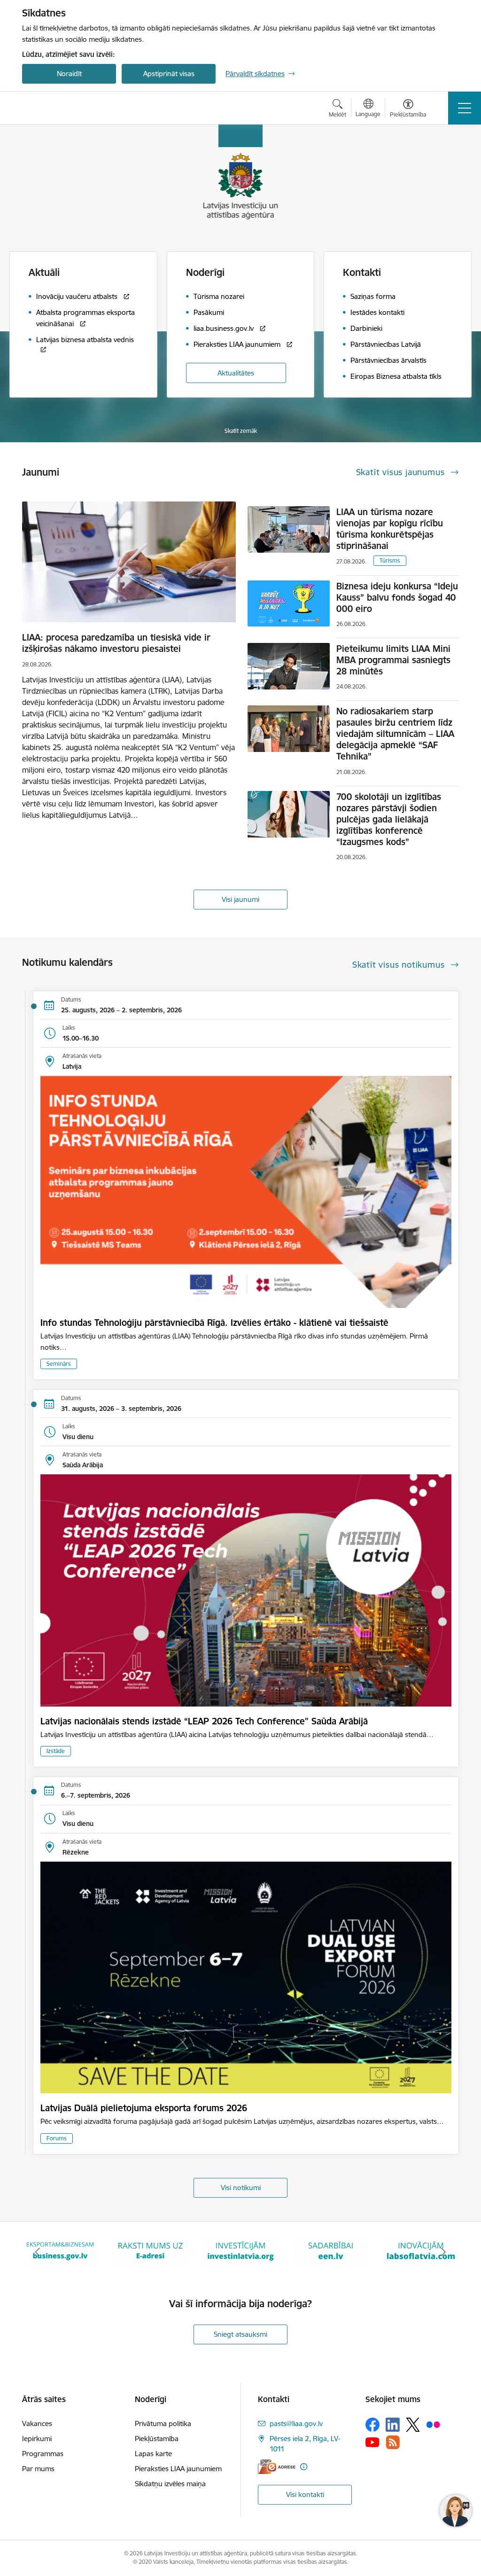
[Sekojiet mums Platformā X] (413, 2425)
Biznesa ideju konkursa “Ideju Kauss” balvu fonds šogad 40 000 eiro (397, 597)
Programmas (43, 2454)
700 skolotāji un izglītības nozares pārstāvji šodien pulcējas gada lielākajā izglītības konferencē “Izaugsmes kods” (389, 819)
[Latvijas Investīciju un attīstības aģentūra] (75, 108)
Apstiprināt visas (169, 74)
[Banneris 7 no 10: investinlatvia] (150, 2251)
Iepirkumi (37, 2439)
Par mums (38, 2469)
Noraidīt (69, 74)
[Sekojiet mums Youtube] (372, 2442)
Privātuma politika (163, 2423)
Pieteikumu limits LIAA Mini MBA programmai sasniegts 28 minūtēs (393, 660)
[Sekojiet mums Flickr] (433, 2424)
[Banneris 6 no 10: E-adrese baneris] (60, 2251)
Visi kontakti (305, 2494)
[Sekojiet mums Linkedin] (393, 2425)
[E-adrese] (277, 2467)
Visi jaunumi (240, 899)
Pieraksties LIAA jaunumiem (178, 2469)
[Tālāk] (443, 2252)
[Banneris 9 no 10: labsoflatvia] (331, 2251)
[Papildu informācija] (304, 2467)
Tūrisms (390, 560)
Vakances (37, 2423)
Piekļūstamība (157, 2439)
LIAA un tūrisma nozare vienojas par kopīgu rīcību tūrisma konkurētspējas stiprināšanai (390, 529)
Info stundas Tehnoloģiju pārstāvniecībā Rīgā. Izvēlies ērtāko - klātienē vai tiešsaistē (214, 1323)
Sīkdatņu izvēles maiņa (170, 2484)
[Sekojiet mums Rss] (393, 2442)
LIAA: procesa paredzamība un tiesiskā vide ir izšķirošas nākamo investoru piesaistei (116, 643)
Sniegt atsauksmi (240, 2334)
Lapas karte (153, 2454)
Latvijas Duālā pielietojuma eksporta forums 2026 (144, 2108)
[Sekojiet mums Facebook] (372, 2425)
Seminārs (59, 1364)
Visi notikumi (241, 2188)
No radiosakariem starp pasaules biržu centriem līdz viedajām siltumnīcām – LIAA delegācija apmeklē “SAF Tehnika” (395, 734)
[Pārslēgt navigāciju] (465, 108)
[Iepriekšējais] (38, 2252)
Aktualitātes (236, 373)
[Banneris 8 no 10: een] (240, 2251)
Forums (57, 2138)
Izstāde (56, 1751)
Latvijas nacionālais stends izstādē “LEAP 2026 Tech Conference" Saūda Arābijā (204, 1721)
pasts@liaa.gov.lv (296, 2423)
